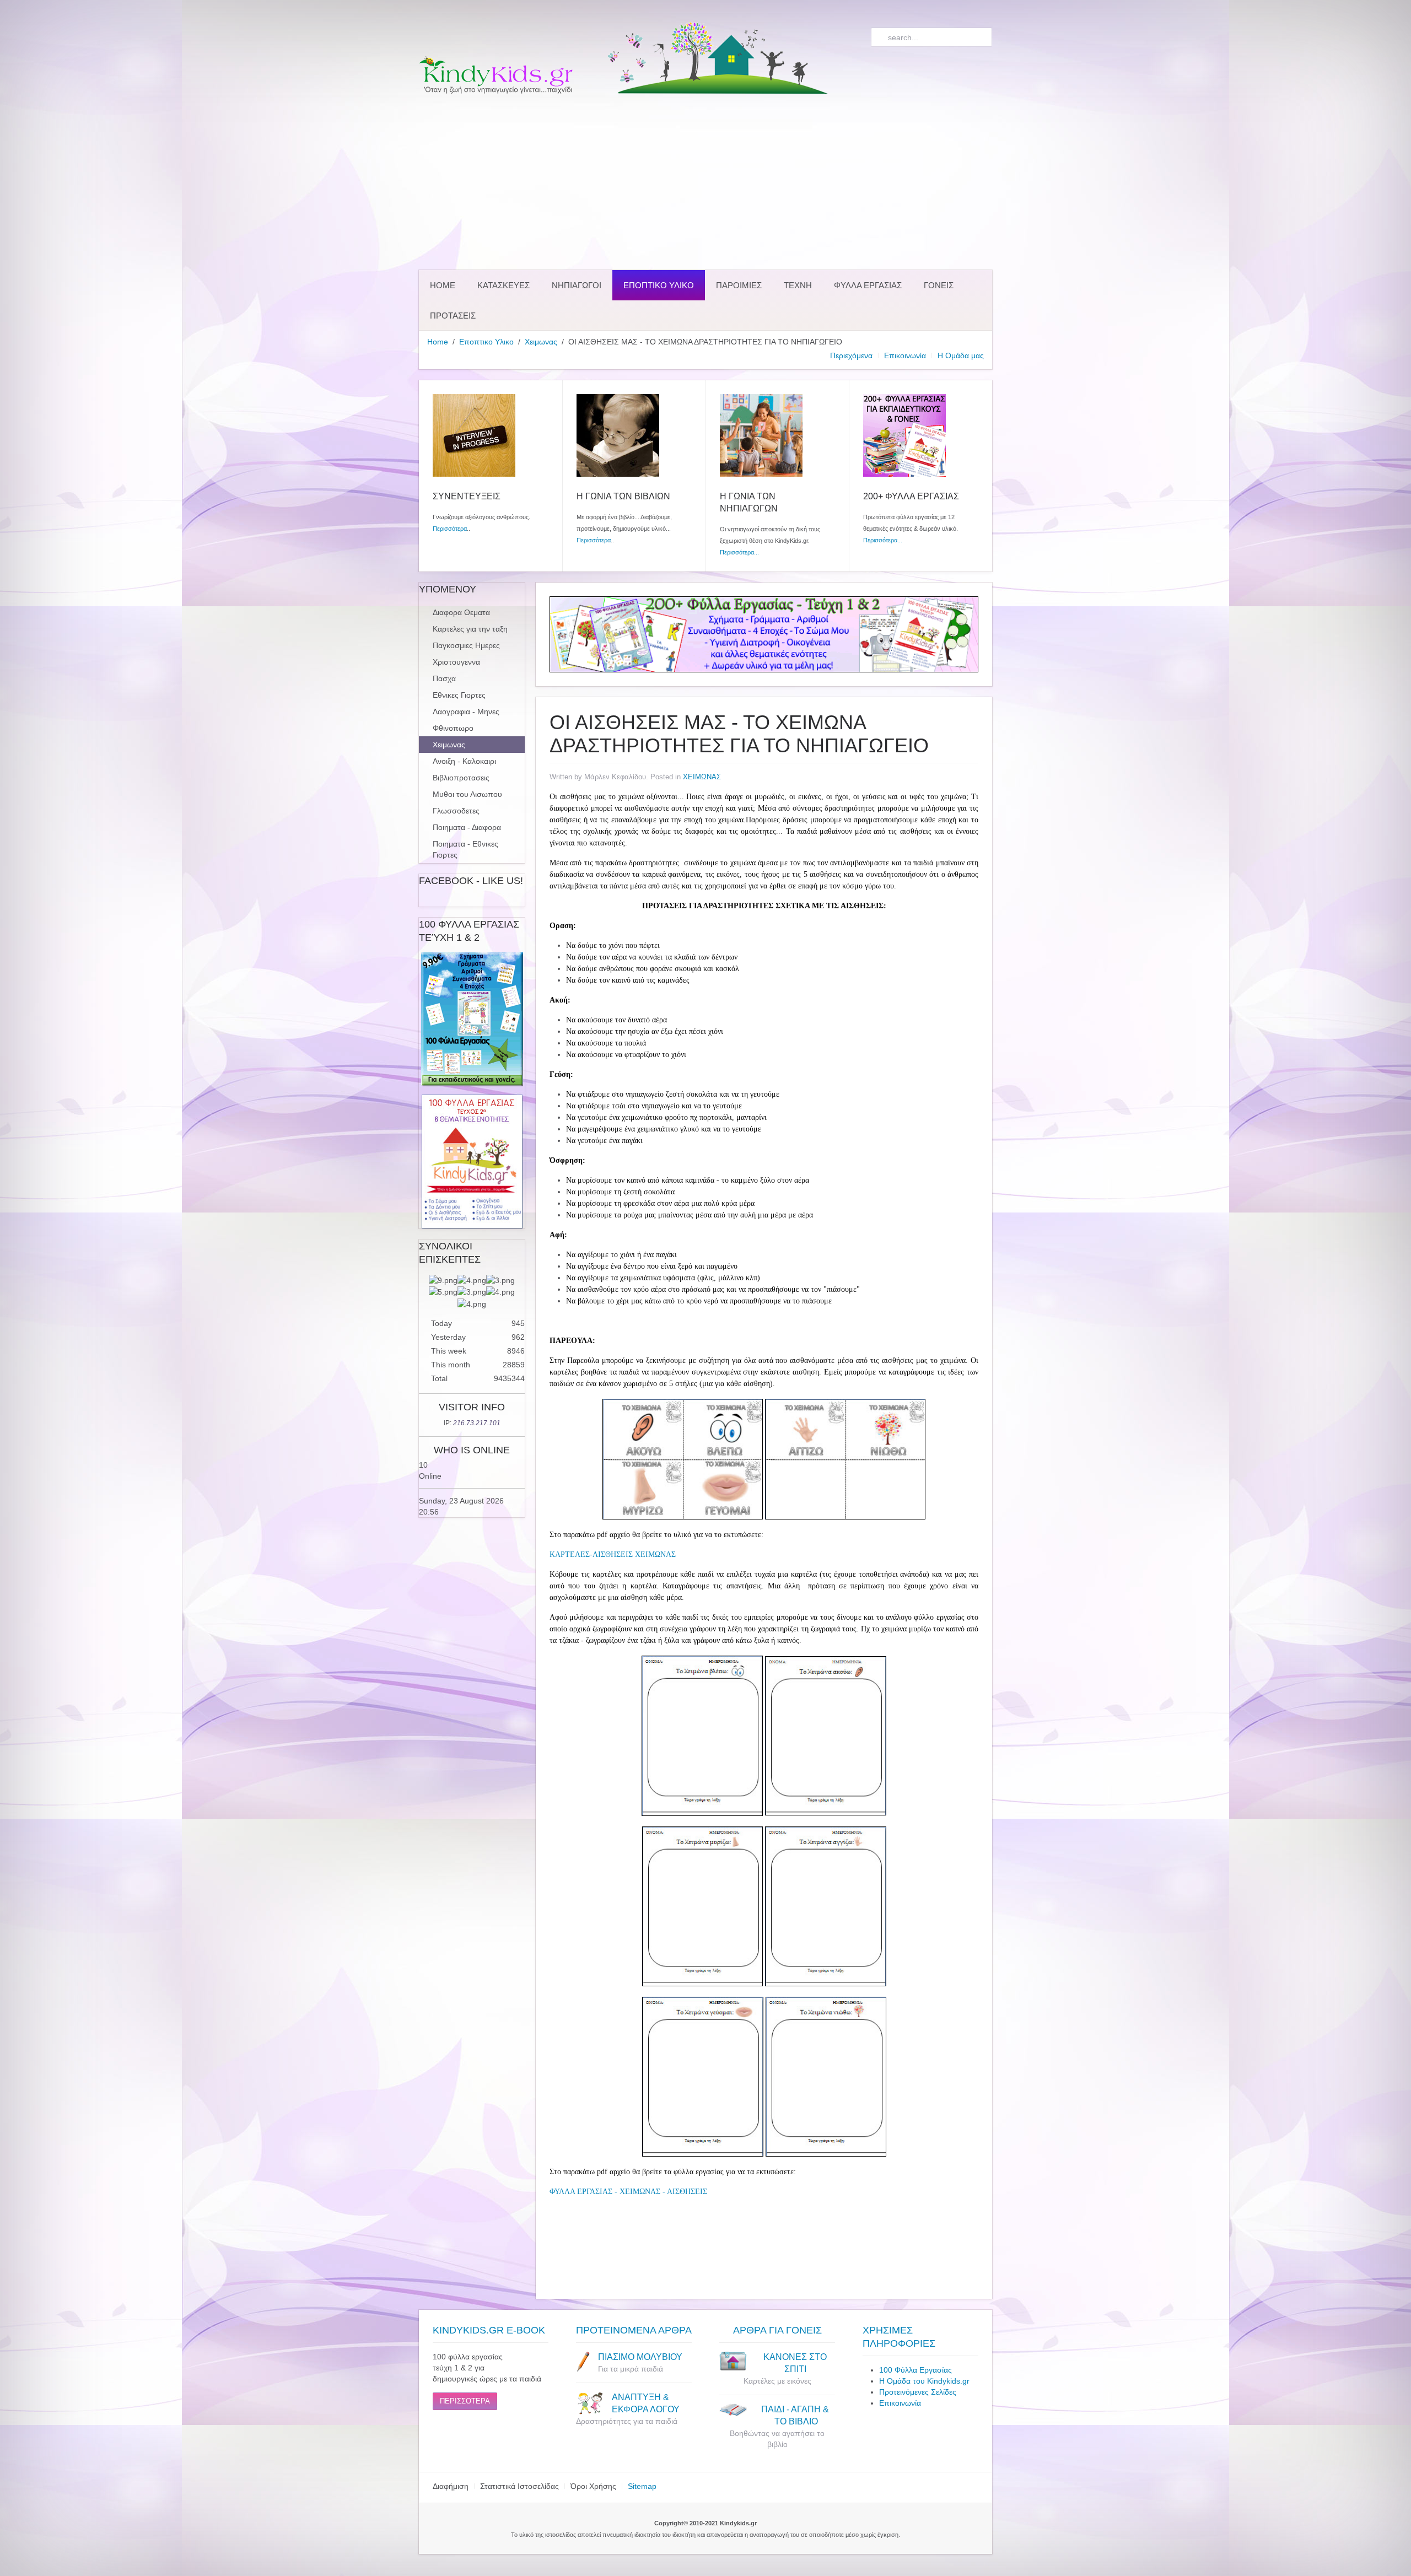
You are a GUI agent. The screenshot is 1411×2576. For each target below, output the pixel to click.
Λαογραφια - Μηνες (466, 712)
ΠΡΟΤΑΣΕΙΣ (453, 316)
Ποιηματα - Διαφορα (467, 827)
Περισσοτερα (465, 2401)
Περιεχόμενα (851, 355)
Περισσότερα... (739, 552)
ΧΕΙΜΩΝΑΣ (702, 777)
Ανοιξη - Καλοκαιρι (464, 761)
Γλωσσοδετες (456, 811)
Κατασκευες (503, 285)
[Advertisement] (705, 182)
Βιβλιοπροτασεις (461, 778)
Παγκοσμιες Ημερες (466, 645)
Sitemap (642, 2486)
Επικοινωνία (905, 355)
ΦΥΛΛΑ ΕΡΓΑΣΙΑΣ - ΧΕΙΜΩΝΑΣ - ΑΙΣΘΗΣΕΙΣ (628, 2192)
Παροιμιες (739, 285)
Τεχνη (798, 285)
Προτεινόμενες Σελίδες (918, 2392)
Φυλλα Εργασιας (868, 285)
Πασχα (444, 678)
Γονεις (939, 285)
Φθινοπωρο (453, 728)
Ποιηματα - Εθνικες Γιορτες (465, 849)
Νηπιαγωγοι (577, 285)
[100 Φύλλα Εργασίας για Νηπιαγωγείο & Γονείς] (472, 1019)
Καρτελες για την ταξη (470, 629)
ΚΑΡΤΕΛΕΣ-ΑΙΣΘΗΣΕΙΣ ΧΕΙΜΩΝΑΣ (613, 1554)
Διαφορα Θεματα (461, 612)
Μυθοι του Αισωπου (467, 794)
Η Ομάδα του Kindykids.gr (924, 2381)
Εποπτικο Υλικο (659, 285)
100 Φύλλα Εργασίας (915, 2370)
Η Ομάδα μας (961, 355)
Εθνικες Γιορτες (459, 695)
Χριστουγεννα (456, 662)
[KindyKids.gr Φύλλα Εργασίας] (764, 634)
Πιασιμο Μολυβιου (640, 2357)
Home (443, 285)
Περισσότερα (450, 529)
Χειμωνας (541, 342)
